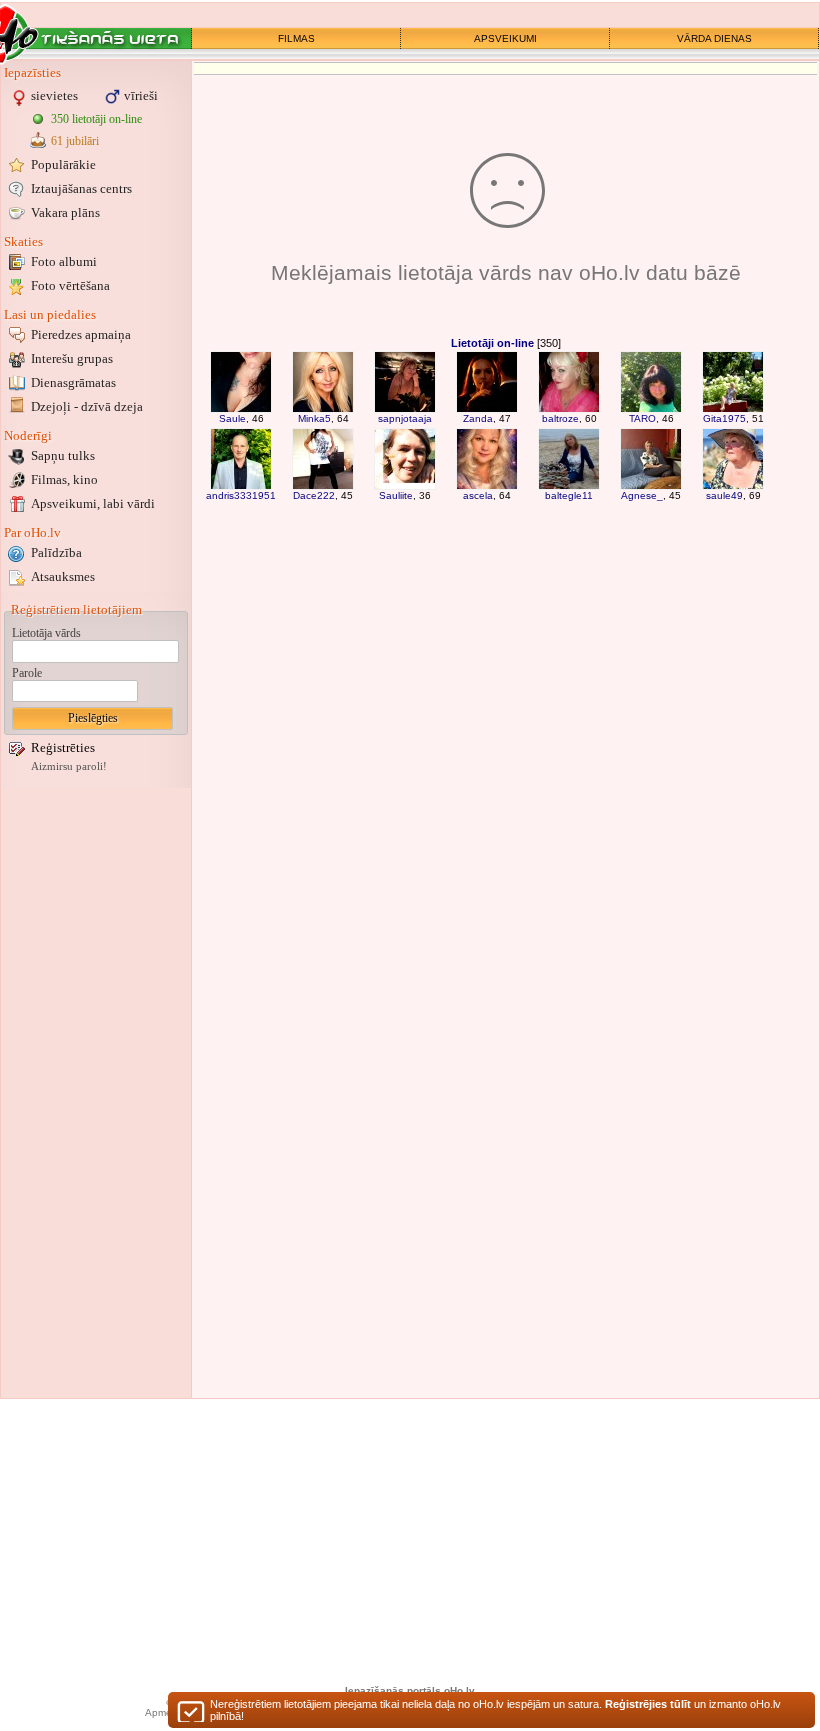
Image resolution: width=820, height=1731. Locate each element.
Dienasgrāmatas (73, 382)
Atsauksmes (63, 576)
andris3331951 (241, 495)
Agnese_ (642, 495)
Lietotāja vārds (46, 633)
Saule (232, 418)
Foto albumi (64, 261)
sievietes (54, 95)
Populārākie (63, 164)
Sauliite (396, 495)
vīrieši (141, 95)
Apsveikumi (93, 503)
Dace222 (314, 495)
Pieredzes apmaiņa (81, 334)
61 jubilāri (75, 141)
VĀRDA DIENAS (714, 38)
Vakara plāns (65, 212)
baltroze (560, 418)
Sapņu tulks (63, 455)
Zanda (478, 418)
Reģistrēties (63, 747)
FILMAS (296, 38)
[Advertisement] (96, 1093)
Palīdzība (56, 552)
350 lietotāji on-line (96, 119)
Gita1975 (724, 418)
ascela (478, 495)
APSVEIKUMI (505, 38)
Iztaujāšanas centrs (81, 188)
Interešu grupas (72, 358)
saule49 (724, 495)
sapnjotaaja (405, 418)
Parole (27, 673)
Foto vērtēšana (70, 285)
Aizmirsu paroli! (69, 766)
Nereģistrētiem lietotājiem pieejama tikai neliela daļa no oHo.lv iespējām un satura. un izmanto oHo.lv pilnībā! (495, 1710)
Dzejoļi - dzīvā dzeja (87, 406)
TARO (642, 418)
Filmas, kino (64, 479)
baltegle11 (569, 495)
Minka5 (314, 418)
